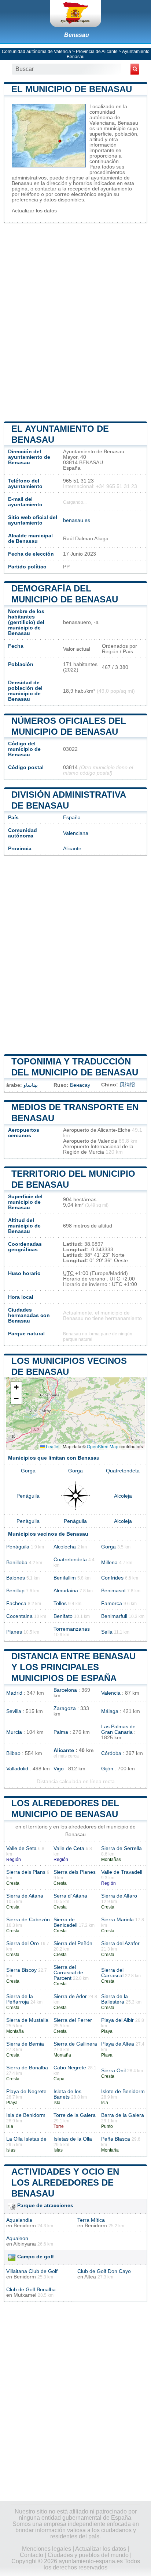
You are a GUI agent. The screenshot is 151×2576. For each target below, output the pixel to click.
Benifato (63, 1616)
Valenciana (76, 833)
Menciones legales (47, 2549)
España (72, 818)
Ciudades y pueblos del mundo (88, 2555)
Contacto (32, 2555)
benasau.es (77, 520)
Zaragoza (65, 1708)
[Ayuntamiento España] (75, 14)
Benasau (77, 35)
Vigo (59, 1769)
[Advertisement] (75, 322)
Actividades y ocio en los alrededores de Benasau (65, 2182)
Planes (14, 1632)
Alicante (72, 849)
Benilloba (17, 1563)
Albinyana (25, 2244)
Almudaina (66, 1591)
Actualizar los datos (34, 211)
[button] (16, 1387)
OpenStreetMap (103, 1446)
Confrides (112, 1578)
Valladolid (17, 1769)
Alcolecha (65, 1547)
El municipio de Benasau (72, 89)
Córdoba (111, 1753)
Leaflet (52, 1446)
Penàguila (28, 1496)
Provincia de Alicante (97, 52)
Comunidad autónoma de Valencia (36, 52)
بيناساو (31, 1085)
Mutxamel (25, 2295)
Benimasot (113, 1591)
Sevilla (14, 1711)
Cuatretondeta (70, 1560)
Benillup (15, 1591)
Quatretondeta (123, 1471)
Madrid (14, 1693)
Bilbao (13, 1753)
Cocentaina (19, 1616)
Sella (107, 1632)
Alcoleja (123, 1496)
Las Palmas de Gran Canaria (118, 1729)
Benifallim (65, 1578)
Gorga (28, 1471)
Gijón (107, 1769)
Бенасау (80, 1085)
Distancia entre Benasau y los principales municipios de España (73, 1667)
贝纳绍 (127, 1085)
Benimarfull (114, 1616)
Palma (61, 1732)
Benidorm (25, 2226)
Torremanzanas (72, 1629)
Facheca (16, 1603)
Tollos (60, 1603)
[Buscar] (135, 69)
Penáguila (18, 1547)
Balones (16, 1578)
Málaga (110, 1711)
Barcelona (65, 1690)
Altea (90, 2277)
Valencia (111, 1693)
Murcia (14, 1732)
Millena (109, 1563)
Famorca (112, 1603)
